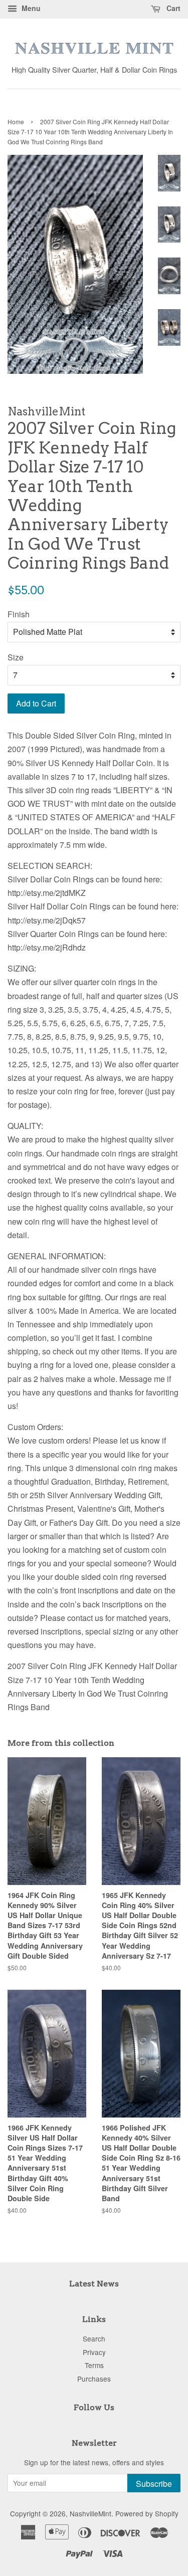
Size (16, 657)
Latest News (94, 2284)
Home (16, 122)
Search (94, 2338)
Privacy (94, 2352)
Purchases (94, 2379)
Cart (172, 8)
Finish (19, 614)
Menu (30, 8)
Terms (94, 2365)
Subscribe (154, 2484)
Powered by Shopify (147, 2513)
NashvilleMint (90, 2513)
